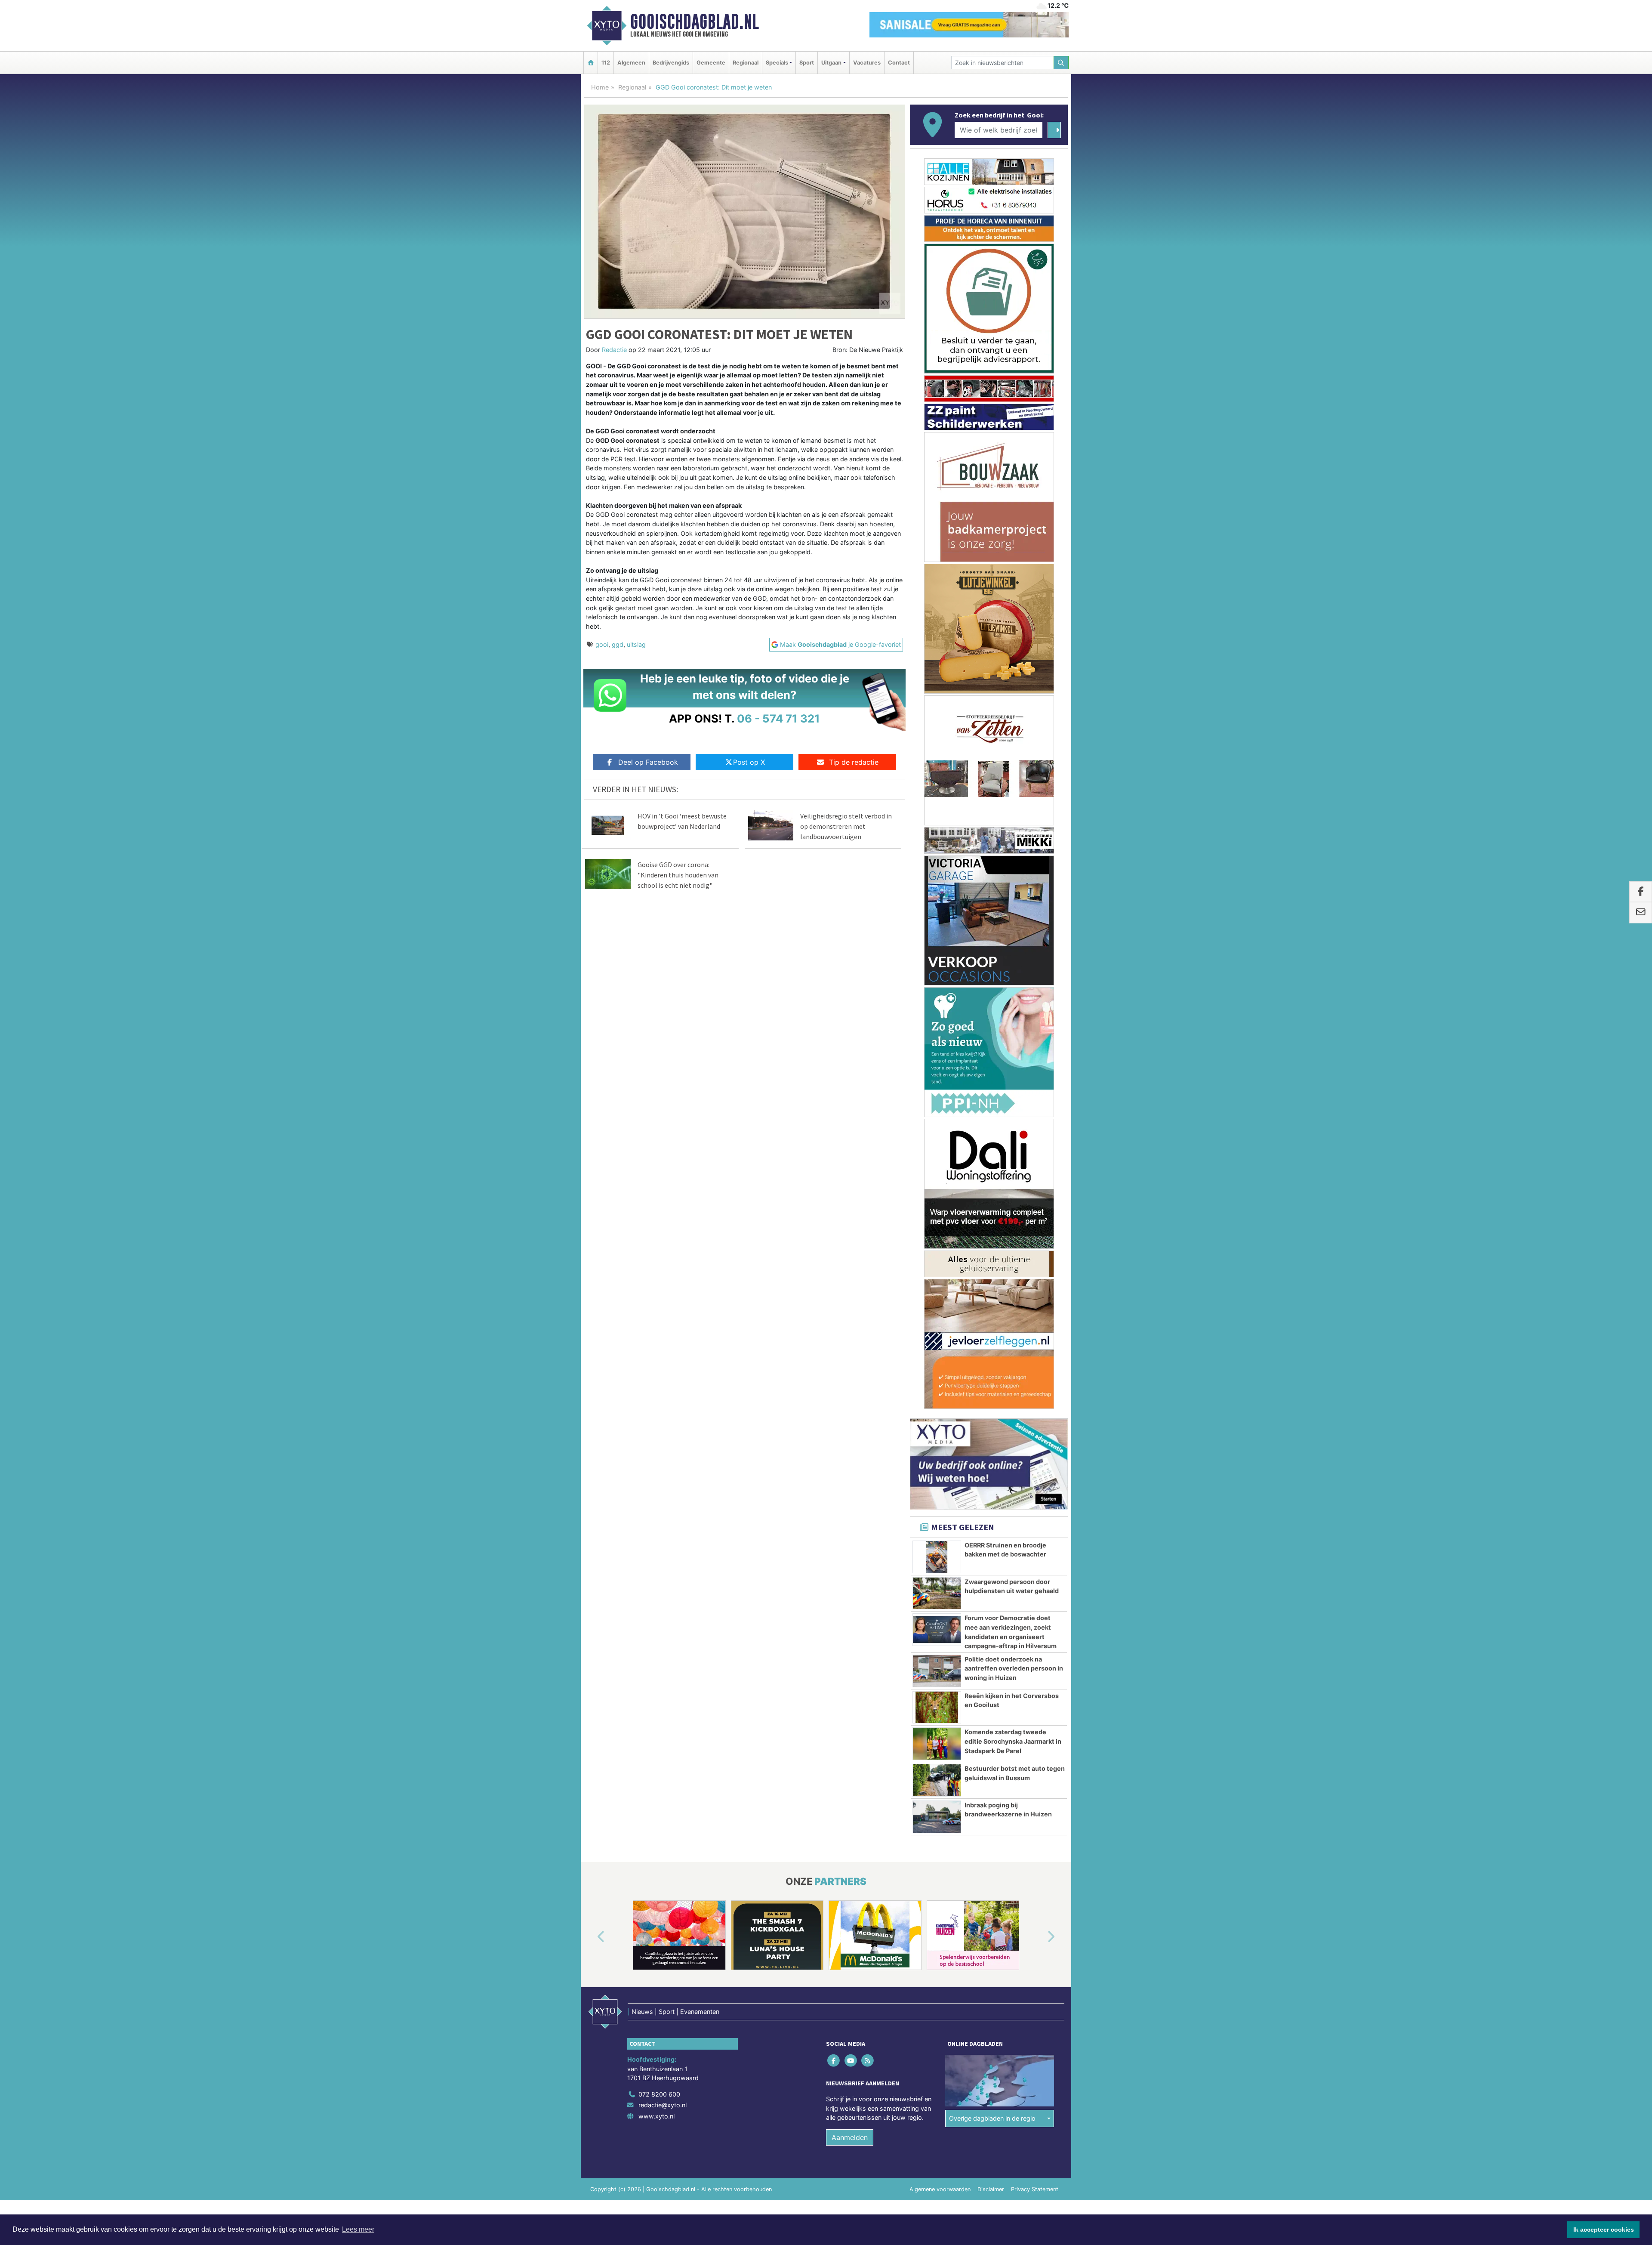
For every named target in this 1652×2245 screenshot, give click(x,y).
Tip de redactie (854, 762)
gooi (602, 644)
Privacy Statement (1035, 1492)
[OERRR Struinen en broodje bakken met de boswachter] (937, 860)
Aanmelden (850, 1440)
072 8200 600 (659, 1397)
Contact (899, 63)
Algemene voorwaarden (940, 1492)
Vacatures (867, 63)
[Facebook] (834, 1363)
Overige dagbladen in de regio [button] (992, 1421)
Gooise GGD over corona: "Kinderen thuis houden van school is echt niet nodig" (678, 875)
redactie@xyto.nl (663, 1408)
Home (600, 87)
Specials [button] (777, 63)
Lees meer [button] (358, 2229)
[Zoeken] (1061, 63)
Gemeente (711, 63)
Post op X (749, 762)
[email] (1641, 913)
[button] (591, 1240)
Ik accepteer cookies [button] (1604, 2230)
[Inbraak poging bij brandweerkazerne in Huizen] (937, 1120)
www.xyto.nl (656, 1419)
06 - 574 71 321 (778, 718)
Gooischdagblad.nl (695, 22)
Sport (807, 63)
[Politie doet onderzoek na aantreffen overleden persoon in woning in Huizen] (937, 974)
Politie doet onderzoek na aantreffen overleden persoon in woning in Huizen (1014, 971)
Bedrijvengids (671, 63)
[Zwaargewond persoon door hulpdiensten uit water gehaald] (937, 896)
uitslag (636, 644)
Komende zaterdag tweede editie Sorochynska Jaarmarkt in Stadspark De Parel (1013, 1044)
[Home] (591, 63)
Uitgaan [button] (831, 63)
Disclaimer (991, 1492)
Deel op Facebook (648, 762)
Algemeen (631, 63)
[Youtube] (851, 1363)
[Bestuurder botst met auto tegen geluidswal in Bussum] (937, 1083)
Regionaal (746, 63)
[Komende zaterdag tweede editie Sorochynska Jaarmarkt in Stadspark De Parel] (937, 1047)
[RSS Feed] (868, 1363)
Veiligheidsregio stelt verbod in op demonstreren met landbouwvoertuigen (846, 826)
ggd (618, 644)
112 (606, 63)
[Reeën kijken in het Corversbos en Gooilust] (937, 1010)
